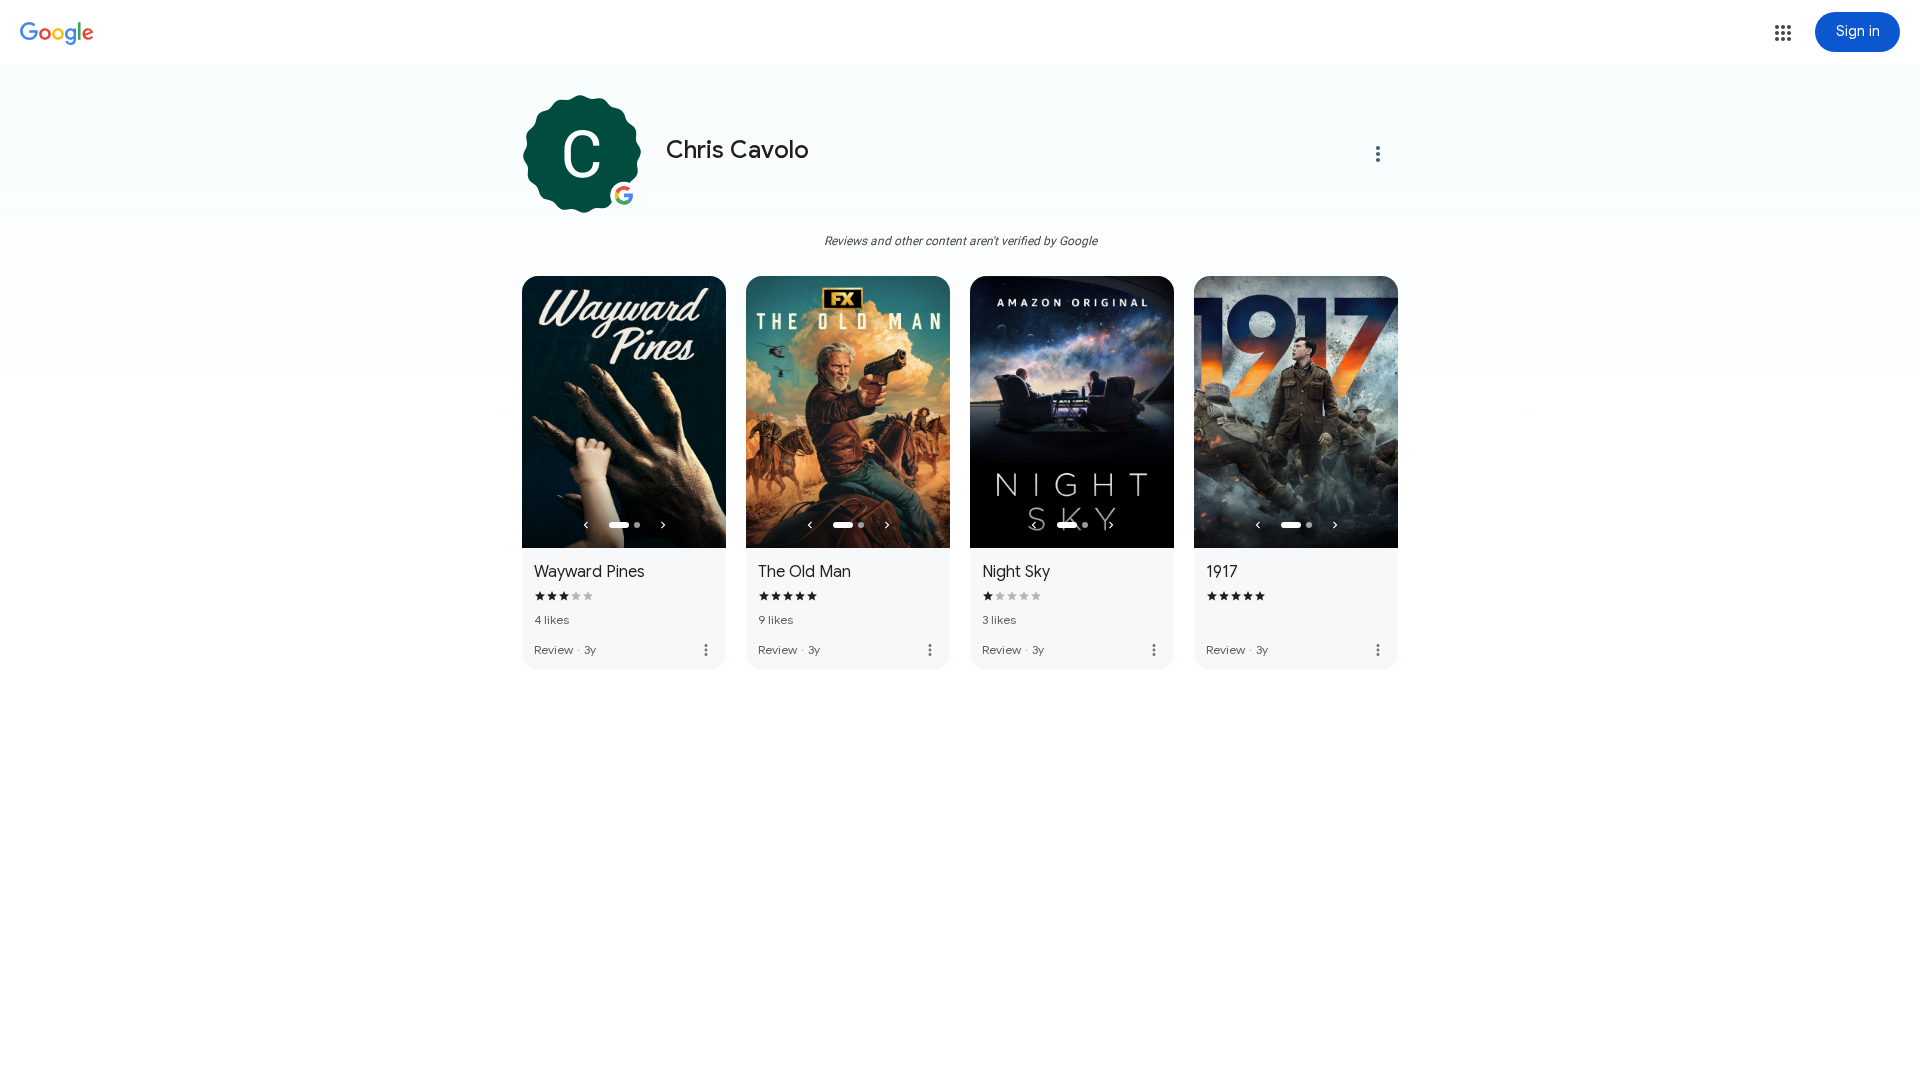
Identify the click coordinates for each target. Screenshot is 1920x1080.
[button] (1783, 33)
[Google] (57, 34)
